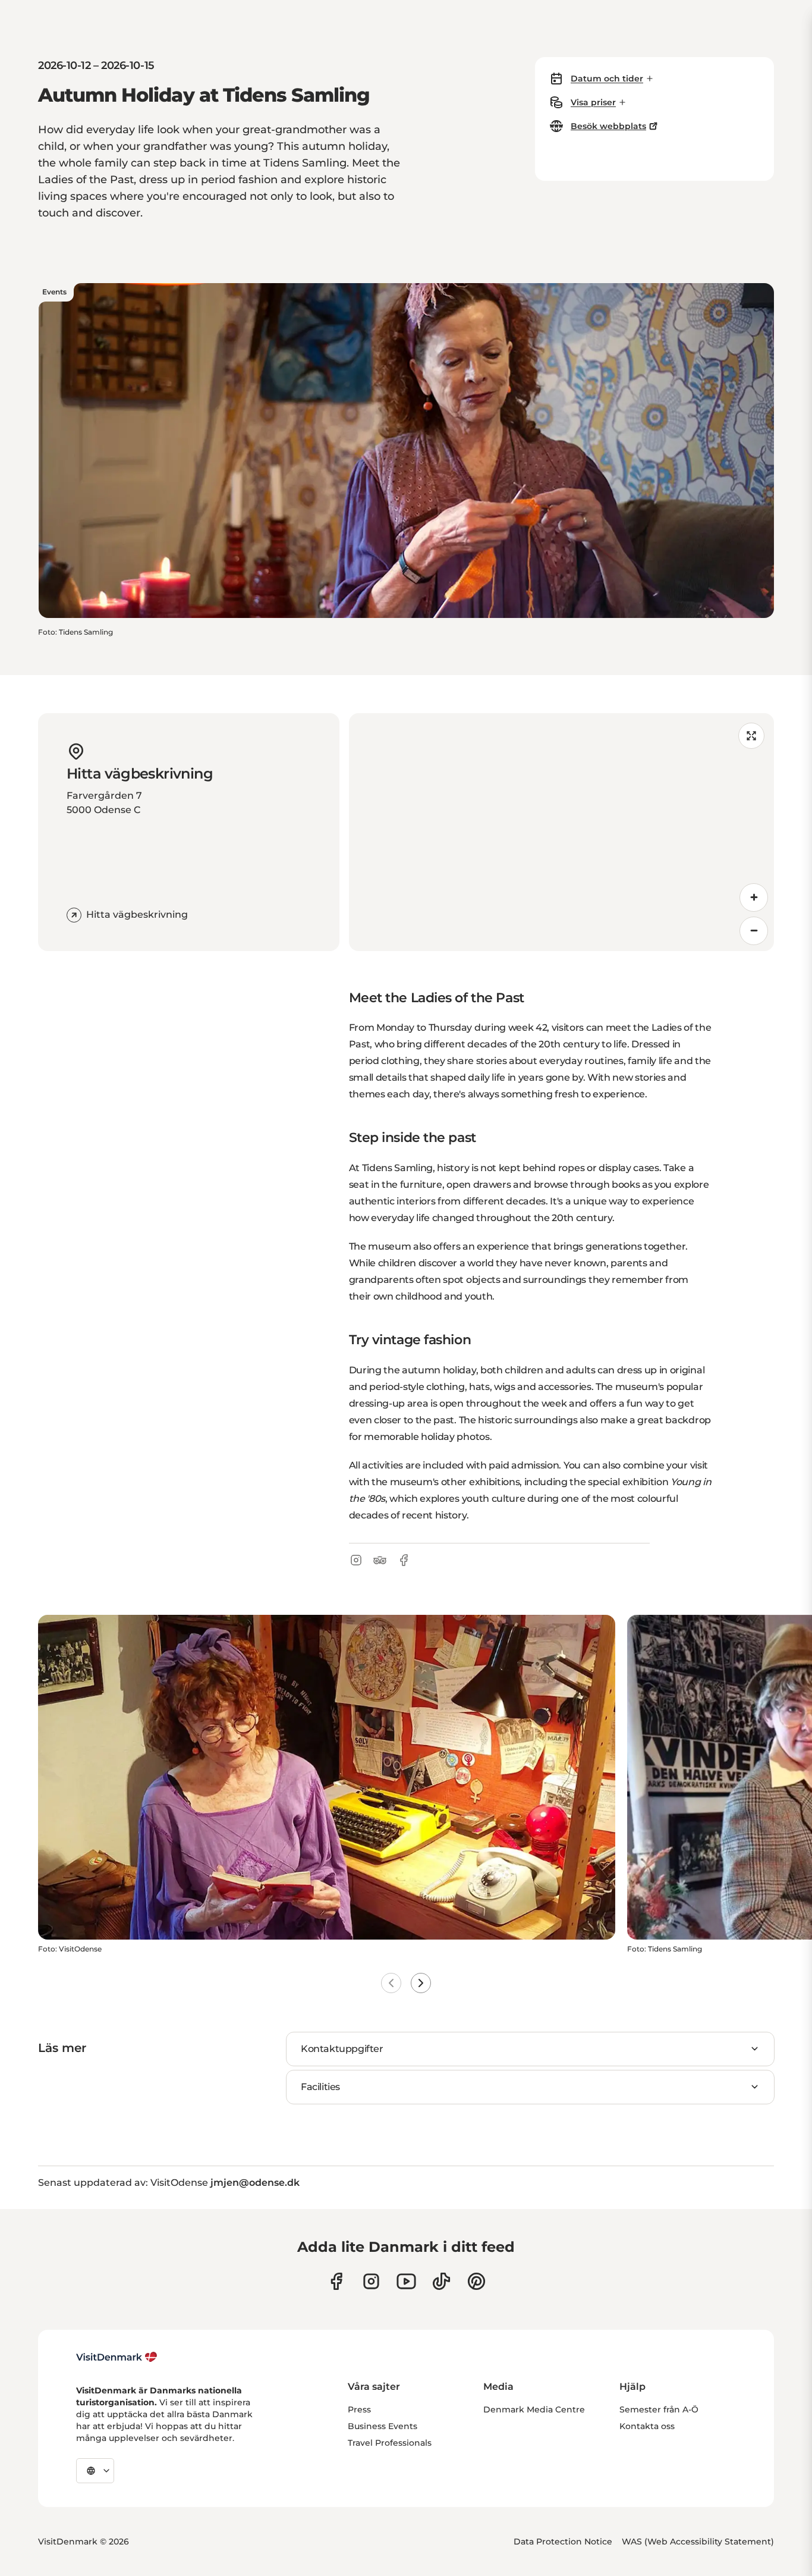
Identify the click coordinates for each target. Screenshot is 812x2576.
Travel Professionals (390, 2443)
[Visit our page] (371, 2281)
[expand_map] (751, 736)
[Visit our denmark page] (336, 2281)
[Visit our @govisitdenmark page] (441, 2281)
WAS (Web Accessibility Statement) (698, 2542)
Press (359, 2409)
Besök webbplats (608, 126)
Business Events (383, 2426)
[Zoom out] (754, 931)
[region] (562, 832)
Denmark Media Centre (534, 2409)
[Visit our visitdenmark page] (406, 2281)
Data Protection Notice (563, 2542)
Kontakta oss (647, 2426)
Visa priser (593, 102)
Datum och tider (607, 79)
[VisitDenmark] (117, 2357)
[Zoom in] (754, 898)
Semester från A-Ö (659, 2409)
